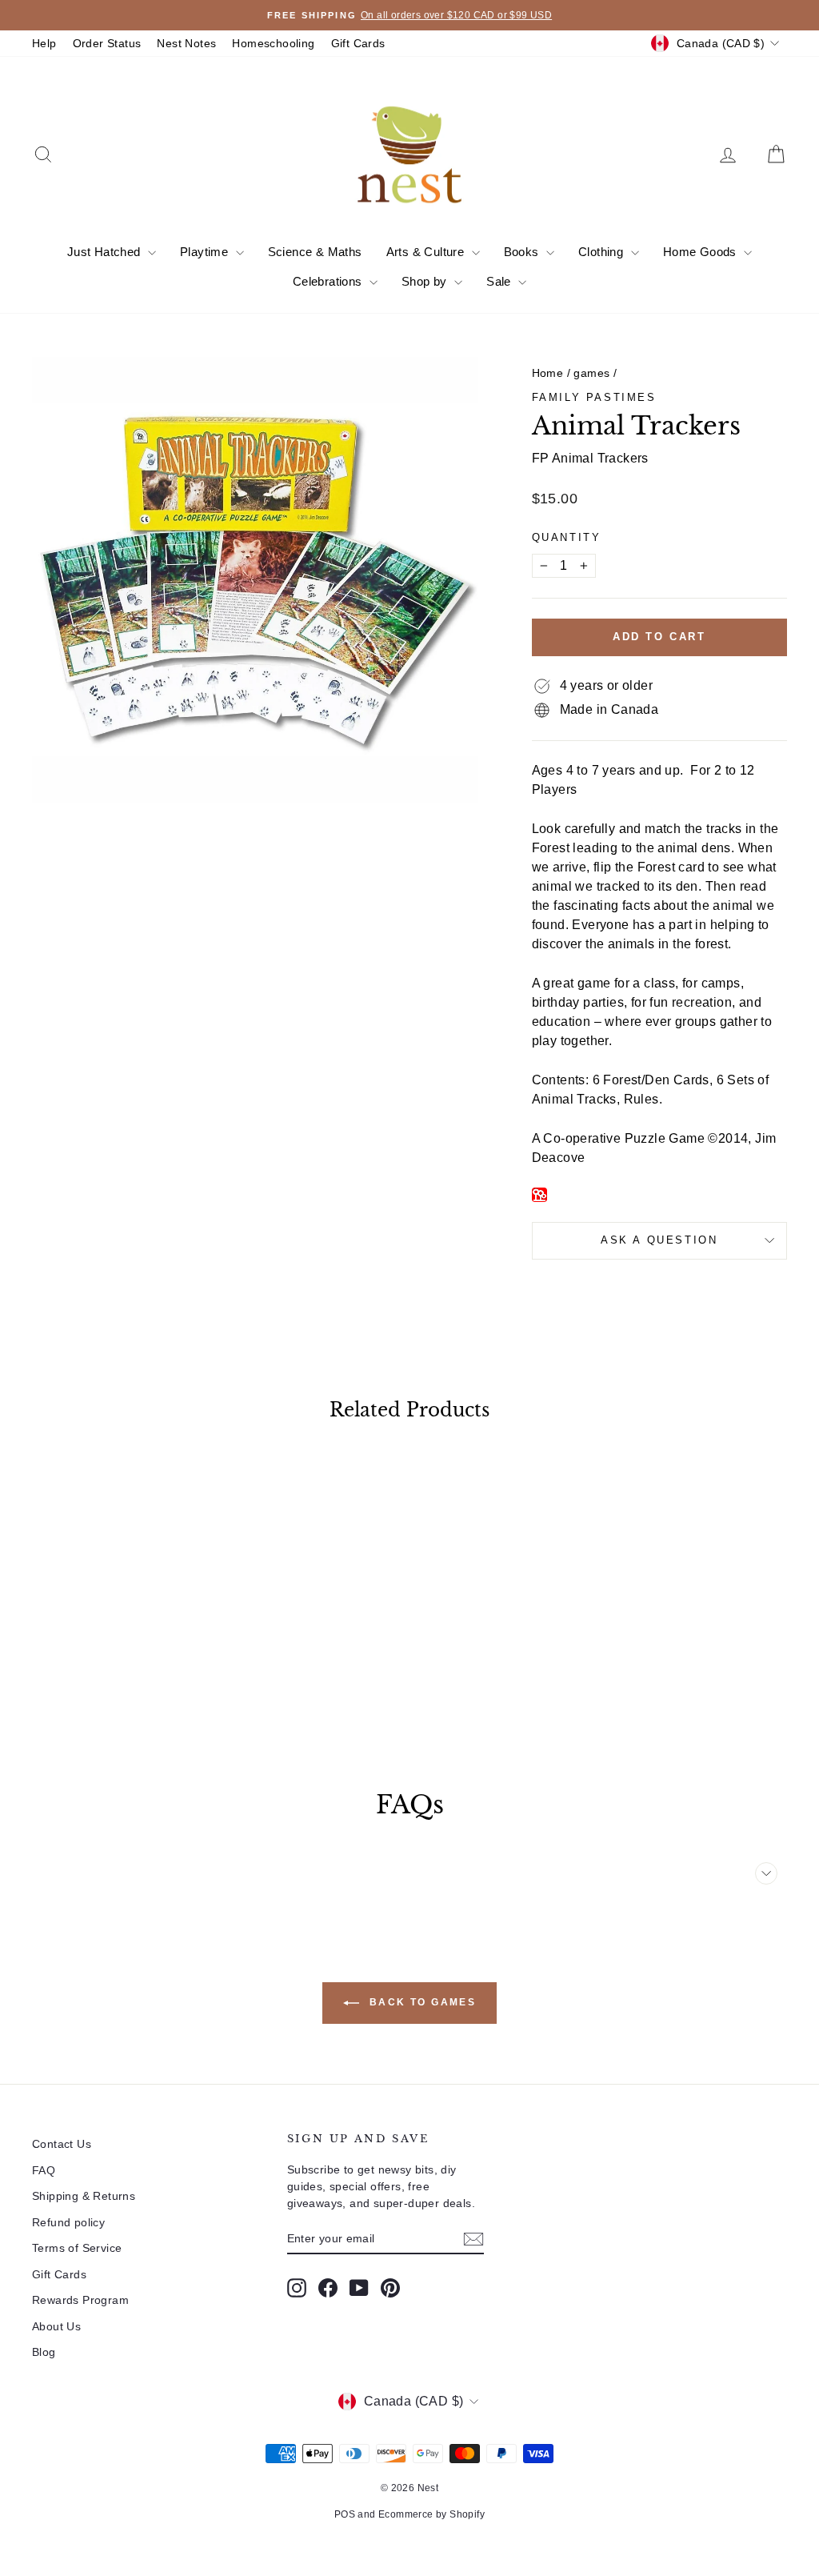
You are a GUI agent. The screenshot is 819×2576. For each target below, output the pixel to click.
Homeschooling (273, 43)
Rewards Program (80, 2300)
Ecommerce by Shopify (431, 2514)
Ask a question (659, 1240)
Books (523, 252)
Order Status (107, 43)
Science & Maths (315, 252)
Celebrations (329, 281)
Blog (44, 2352)
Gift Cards (358, 43)
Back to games (421, 2002)
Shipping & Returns (84, 2196)
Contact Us (62, 2144)
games (591, 373)
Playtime (206, 252)
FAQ (44, 2170)
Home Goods (701, 252)
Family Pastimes (594, 397)
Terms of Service (77, 2248)
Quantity (567, 537)
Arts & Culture (427, 252)
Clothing (603, 252)
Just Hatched (106, 252)
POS (345, 2514)
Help (44, 43)
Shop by (426, 281)
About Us (56, 2326)
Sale (500, 281)
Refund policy (68, 2222)
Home (548, 373)
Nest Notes (186, 43)
